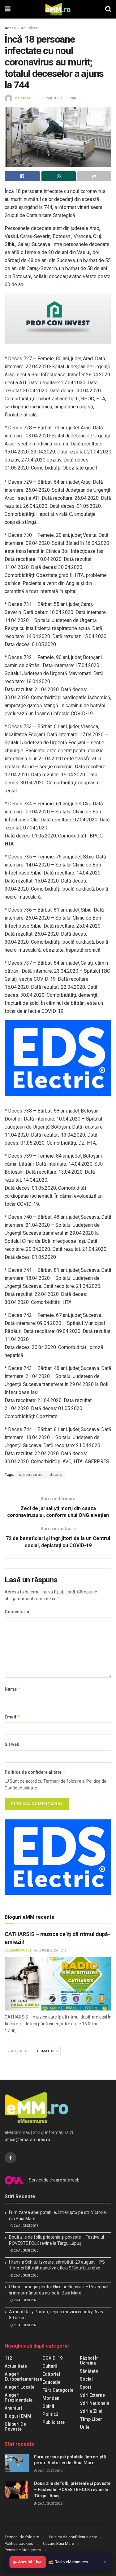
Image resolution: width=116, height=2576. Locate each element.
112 (8, 2358)
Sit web (12, 1744)
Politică (50, 2414)
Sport (86, 2387)
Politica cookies (19, 2543)
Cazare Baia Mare (58, 2543)
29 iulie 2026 (47, 1950)
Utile (85, 2427)
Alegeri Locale (19, 2387)
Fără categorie (58, 2390)
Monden (51, 2398)
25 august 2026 (26, 2325)
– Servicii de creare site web (51, 2180)
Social (86, 2379)
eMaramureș (20, 1950)
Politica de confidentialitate (35, 1772)
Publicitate (54, 2422)
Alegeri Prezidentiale (19, 2398)
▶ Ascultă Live (28, 2562)
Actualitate (30, 28)
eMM (25, 98)
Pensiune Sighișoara (23, 2550)
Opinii (48, 2406)
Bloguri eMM (18, 2416)
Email (12, 1717)
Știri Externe (92, 2395)
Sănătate (89, 2371)
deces (56, 1475)
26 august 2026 (26, 2226)
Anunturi (13, 2408)
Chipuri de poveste (15, 2427)
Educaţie (51, 2382)
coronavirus (31, 1475)
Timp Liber (91, 2419)
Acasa (10, 28)
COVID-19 (52, 2358)
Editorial (51, 2374)
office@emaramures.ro (27, 2140)
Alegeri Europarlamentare (23, 2377)
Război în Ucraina (89, 2361)
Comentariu (17, 1612)
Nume (13, 1689)
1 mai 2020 (52, 98)
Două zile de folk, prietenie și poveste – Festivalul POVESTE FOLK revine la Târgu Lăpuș (72, 2489)
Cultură (50, 2366)
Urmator (46, 2051)
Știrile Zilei (91, 2411)
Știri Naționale (95, 2403)
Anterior (19, 2051)
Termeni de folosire (22, 2537)
